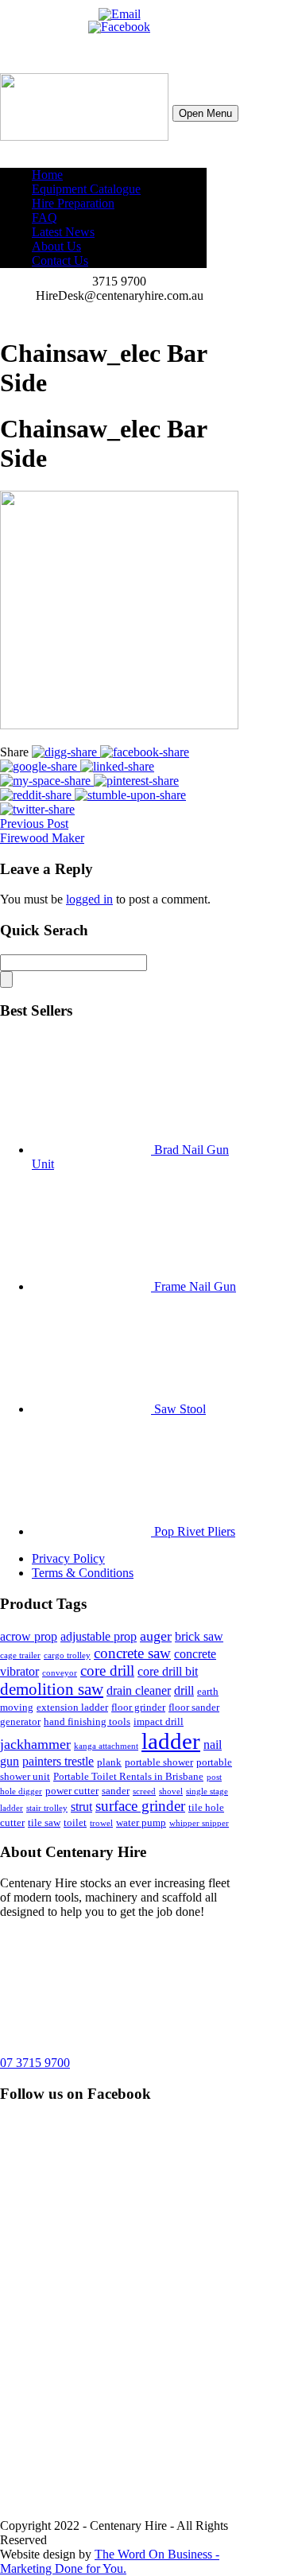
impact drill (159, 1721)
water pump (141, 1822)
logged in (89, 899)
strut (81, 1807)
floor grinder (138, 1707)
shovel (171, 1791)
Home (47, 175)
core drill (107, 1671)
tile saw (44, 1822)
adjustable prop (99, 1636)
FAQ (45, 218)
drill (184, 1690)
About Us (56, 246)
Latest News (63, 232)
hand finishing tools (87, 1721)
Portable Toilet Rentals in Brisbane (128, 1776)
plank (109, 1762)
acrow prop (29, 1636)
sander (116, 1791)
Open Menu (205, 113)
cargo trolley (67, 1655)
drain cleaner (139, 1690)
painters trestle (58, 1761)
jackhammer (35, 1744)
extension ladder (72, 1707)
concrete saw (132, 1653)
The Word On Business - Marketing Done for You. (110, 2561)
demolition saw (52, 1689)
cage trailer (20, 1655)
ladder (171, 1741)
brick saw (199, 1636)
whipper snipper (199, 1823)
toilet (75, 1822)
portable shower (159, 1762)
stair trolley (47, 1808)
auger (156, 1636)
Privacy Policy (68, 1558)
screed (144, 1791)
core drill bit (168, 1671)
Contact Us (60, 260)
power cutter (72, 1791)
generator (20, 1721)
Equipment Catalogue (86, 189)
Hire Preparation (73, 203)
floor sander (194, 1707)
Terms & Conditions (83, 1573)
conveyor (60, 1673)
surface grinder (140, 1806)
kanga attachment (106, 1746)
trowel (101, 1823)
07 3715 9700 (35, 2063)
